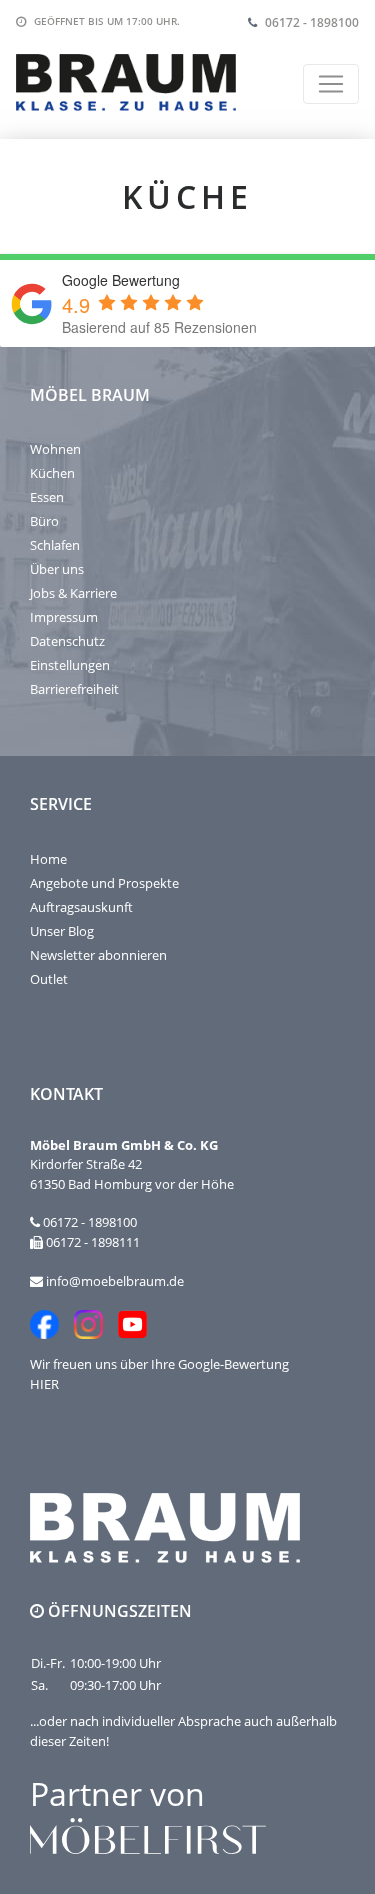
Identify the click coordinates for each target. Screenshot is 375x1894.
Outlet (49, 979)
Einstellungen (70, 665)
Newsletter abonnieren (98, 955)
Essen (47, 497)
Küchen (52, 473)
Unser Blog (62, 931)
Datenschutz (67, 641)
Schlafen (55, 545)
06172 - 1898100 (312, 22)
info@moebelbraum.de (115, 1281)
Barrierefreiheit (74, 689)
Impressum (64, 617)
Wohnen (55, 449)
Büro (44, 521)
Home (48, 859)
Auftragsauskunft (81, 907)
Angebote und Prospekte (104, 883)
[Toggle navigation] (331, 84)
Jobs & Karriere (73, 593)
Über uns (57, 569)
